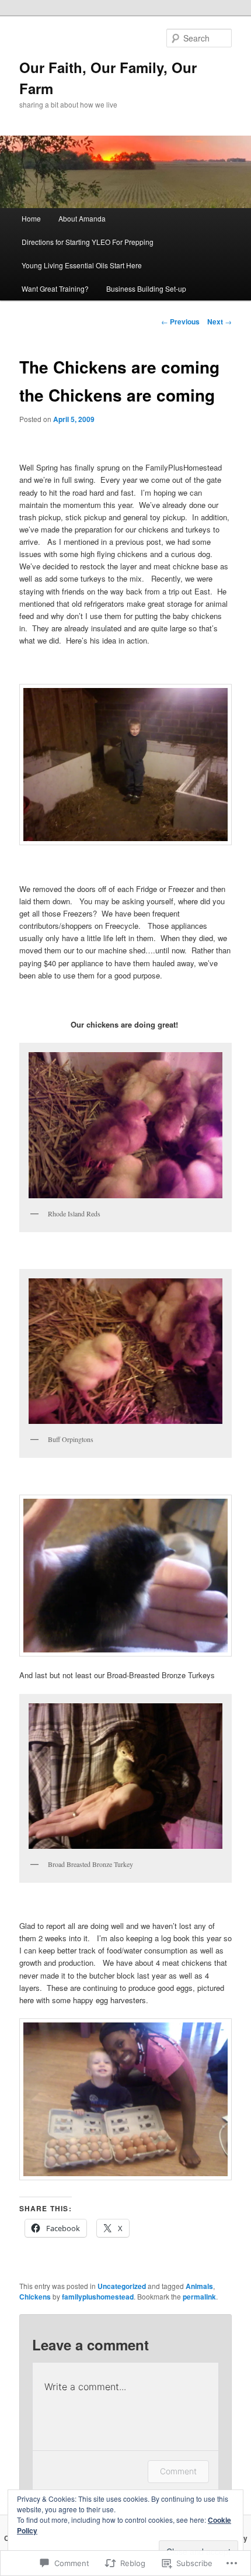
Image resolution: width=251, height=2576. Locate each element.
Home (31, 218)
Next (219, 321)
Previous (180, 321)
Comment (178, 2471)
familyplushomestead (98, 2297)
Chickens (35, 2297)
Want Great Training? (55, 288)
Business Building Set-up (146, 288)
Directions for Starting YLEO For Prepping (88, 242)
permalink (199, 2297)
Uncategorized (122, 2286)
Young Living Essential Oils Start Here (82, 265)
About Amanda (82, 218)
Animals (199, 2286)
